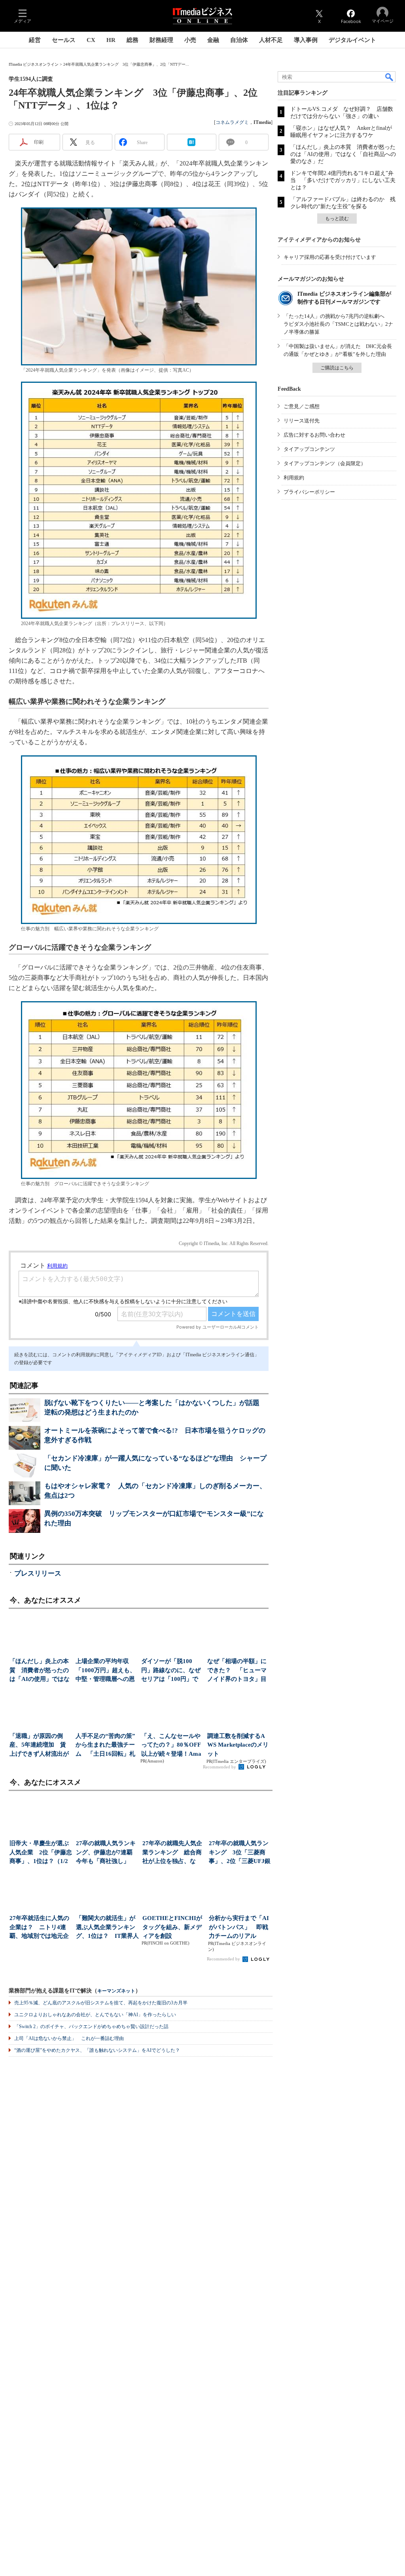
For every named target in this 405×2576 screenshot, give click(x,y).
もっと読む (337, 219)
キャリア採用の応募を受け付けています (330, 257)
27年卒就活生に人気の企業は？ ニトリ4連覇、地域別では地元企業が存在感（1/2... (39, 1928)
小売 (190, 40)
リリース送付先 (302, 421)
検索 (390, 77)
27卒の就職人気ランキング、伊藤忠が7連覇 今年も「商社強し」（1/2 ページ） (107, 1853)
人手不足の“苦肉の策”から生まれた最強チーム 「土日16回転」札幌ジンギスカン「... (105, 1746)
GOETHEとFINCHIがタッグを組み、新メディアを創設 (172, 1927)
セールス (64, 40)
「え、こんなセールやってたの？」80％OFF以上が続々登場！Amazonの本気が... (171, 1746)
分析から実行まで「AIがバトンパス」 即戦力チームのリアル (239, 1927)
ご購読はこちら (337, 368)
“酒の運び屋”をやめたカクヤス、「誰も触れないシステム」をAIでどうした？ (97, 2050)
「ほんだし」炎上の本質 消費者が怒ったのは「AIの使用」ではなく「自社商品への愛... (40, 1671)
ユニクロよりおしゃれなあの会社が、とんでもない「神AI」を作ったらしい (95, 2015)
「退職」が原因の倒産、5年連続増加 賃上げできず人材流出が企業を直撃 (39, 1746)
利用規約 (294, 478)
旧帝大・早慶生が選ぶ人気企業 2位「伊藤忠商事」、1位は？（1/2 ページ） (41, 1853)
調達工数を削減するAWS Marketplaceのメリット (238, 1745)
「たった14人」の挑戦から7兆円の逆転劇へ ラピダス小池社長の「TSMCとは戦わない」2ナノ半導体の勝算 (338, 324)
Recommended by (220, 1767)
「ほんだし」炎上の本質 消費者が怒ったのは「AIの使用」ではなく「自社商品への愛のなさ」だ (343, 154)
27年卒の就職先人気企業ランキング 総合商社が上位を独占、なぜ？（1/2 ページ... (172, 1853)
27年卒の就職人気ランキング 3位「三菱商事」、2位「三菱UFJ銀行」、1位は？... (240, 1853)
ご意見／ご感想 (302, 406)
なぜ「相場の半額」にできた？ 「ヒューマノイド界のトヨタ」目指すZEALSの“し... (237, 1671)
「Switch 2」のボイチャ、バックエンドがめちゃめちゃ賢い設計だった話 (91, 2027)
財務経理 (161, 40)
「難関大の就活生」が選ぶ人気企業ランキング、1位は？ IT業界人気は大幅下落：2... (107, 1928)
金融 (213, 40)
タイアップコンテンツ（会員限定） (325, 463)
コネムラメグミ (232, 122)
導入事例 (306, 40)
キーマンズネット (116, 1991)
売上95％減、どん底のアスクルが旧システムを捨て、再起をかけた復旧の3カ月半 (101, 2003)
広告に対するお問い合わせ (314, 435)
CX (91, 40)
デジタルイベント (352, 40)
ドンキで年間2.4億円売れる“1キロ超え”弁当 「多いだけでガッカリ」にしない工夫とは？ (343, 180)
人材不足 (271, 40)
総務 (132, 40)
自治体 (239, 40)
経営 (35, 40)
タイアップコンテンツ (309, 449)
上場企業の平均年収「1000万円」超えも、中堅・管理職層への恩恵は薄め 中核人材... (106, 1671)
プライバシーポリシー (309, 492)
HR (111, 40)
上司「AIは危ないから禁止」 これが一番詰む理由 (69, 2038)
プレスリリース (38, 1573)
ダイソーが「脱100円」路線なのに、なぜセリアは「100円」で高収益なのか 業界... (171, 1671)
